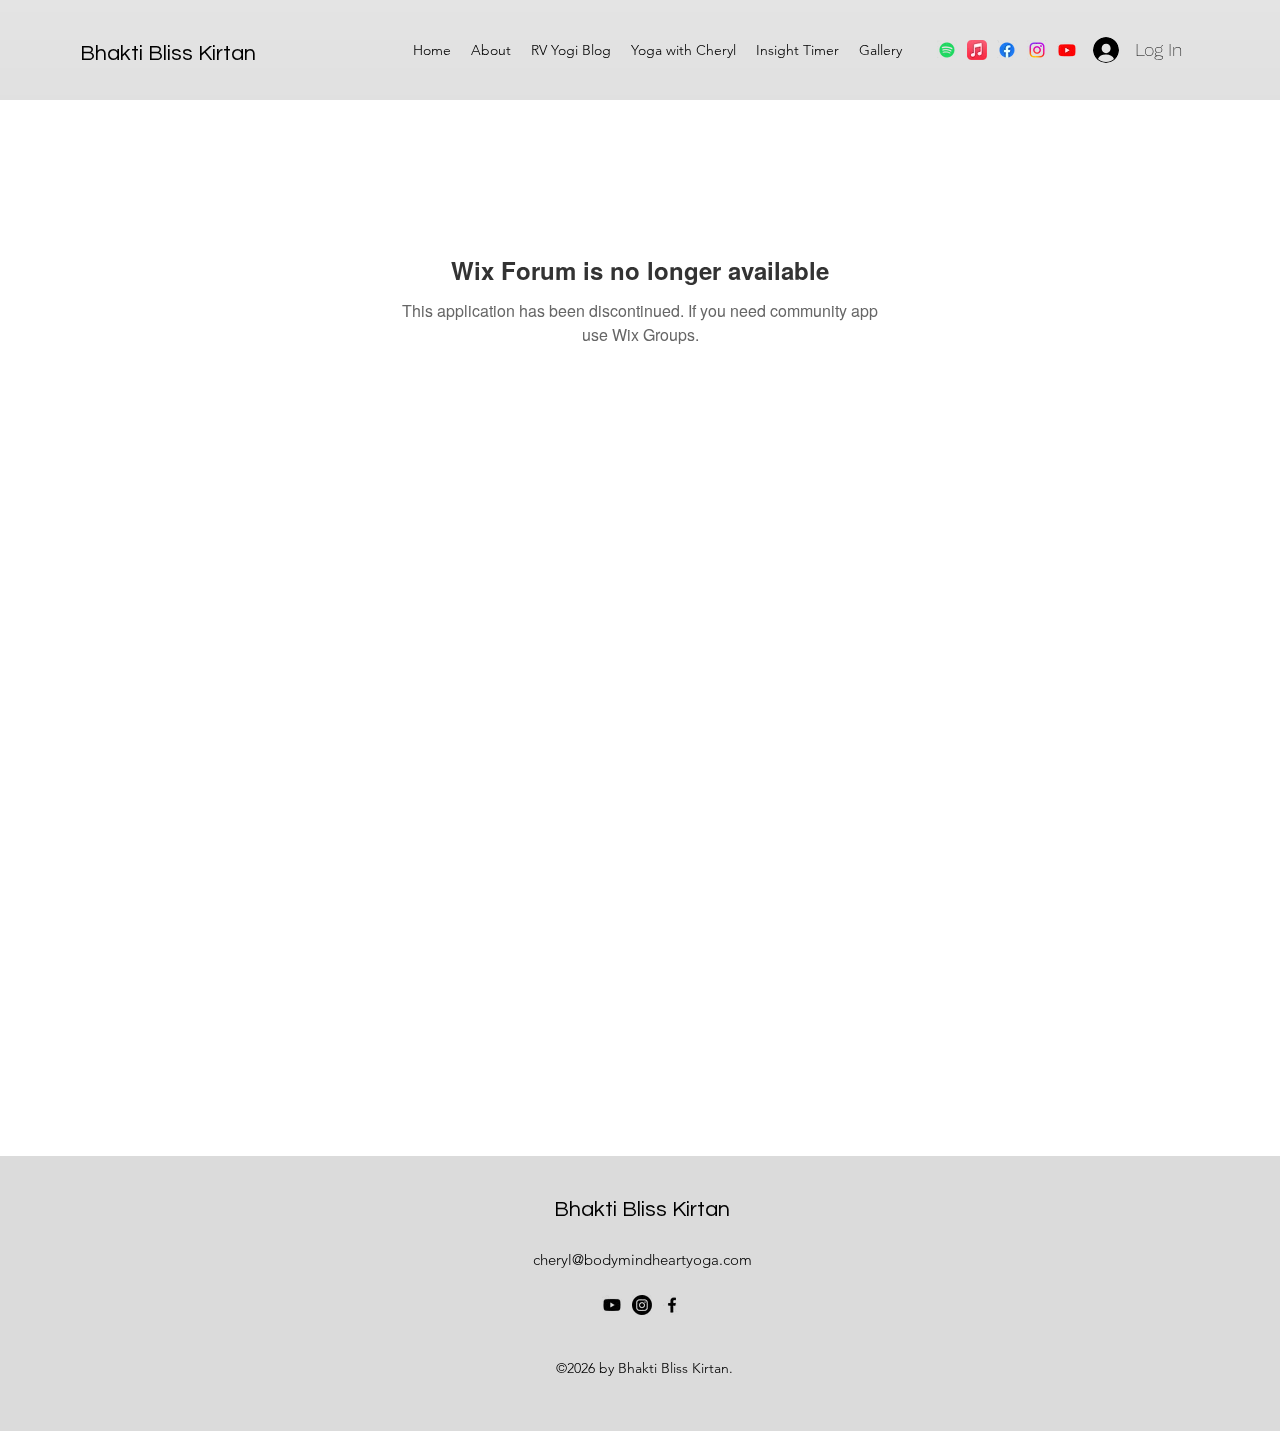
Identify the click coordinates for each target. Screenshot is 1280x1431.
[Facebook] (1007, 50)
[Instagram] (642, 1305)
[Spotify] (947, 50)
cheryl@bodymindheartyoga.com (642, 1259)
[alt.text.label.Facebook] (672, 1305)
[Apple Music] (977, 50)
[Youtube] (612, 1305)
